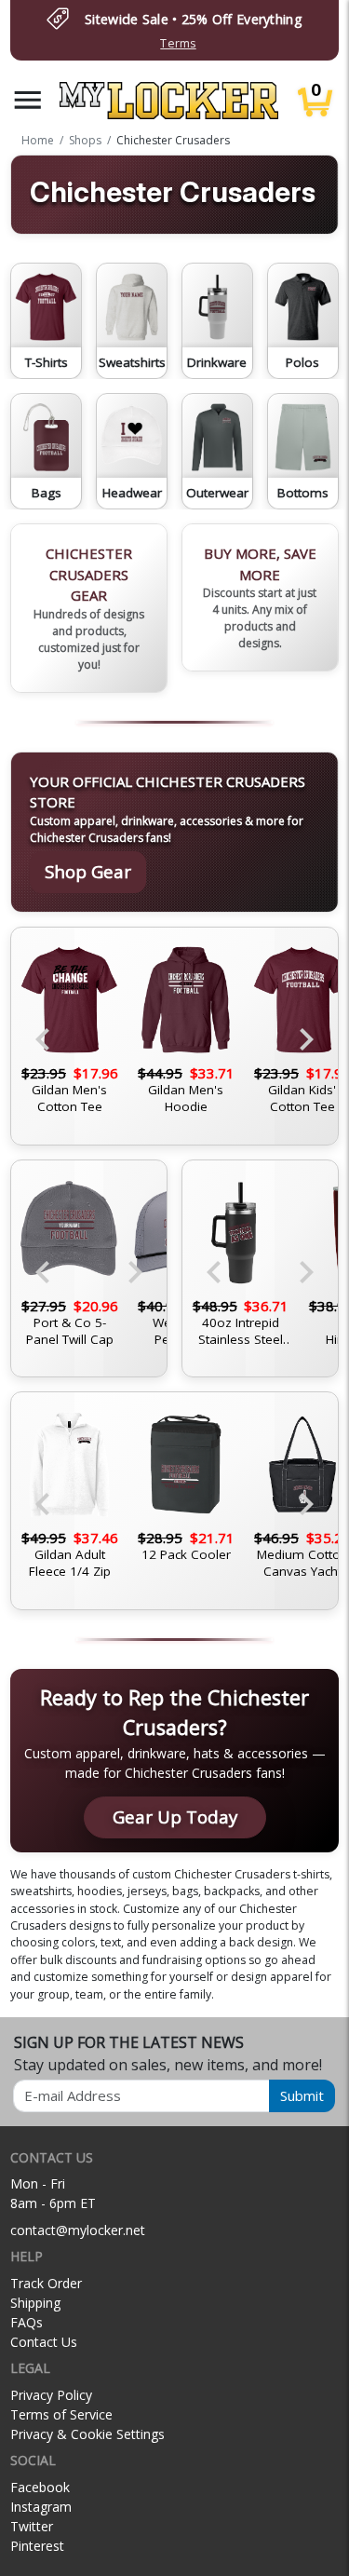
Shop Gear (88, 871)
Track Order (46, 2283)
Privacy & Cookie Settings (87, 2434)
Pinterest (37, 2546)
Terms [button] (178, 43)
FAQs (27, 2322)
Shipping (35, 2303)
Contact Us (44, 2342)
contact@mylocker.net (78, 2230)
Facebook (40, 2487)
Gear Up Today (175, 1817)
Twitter (32, 2526)
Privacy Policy (51, 2395)
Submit (302, 2095)
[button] (28, 100)
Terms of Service (61, 2414)
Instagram (41, 2507)
